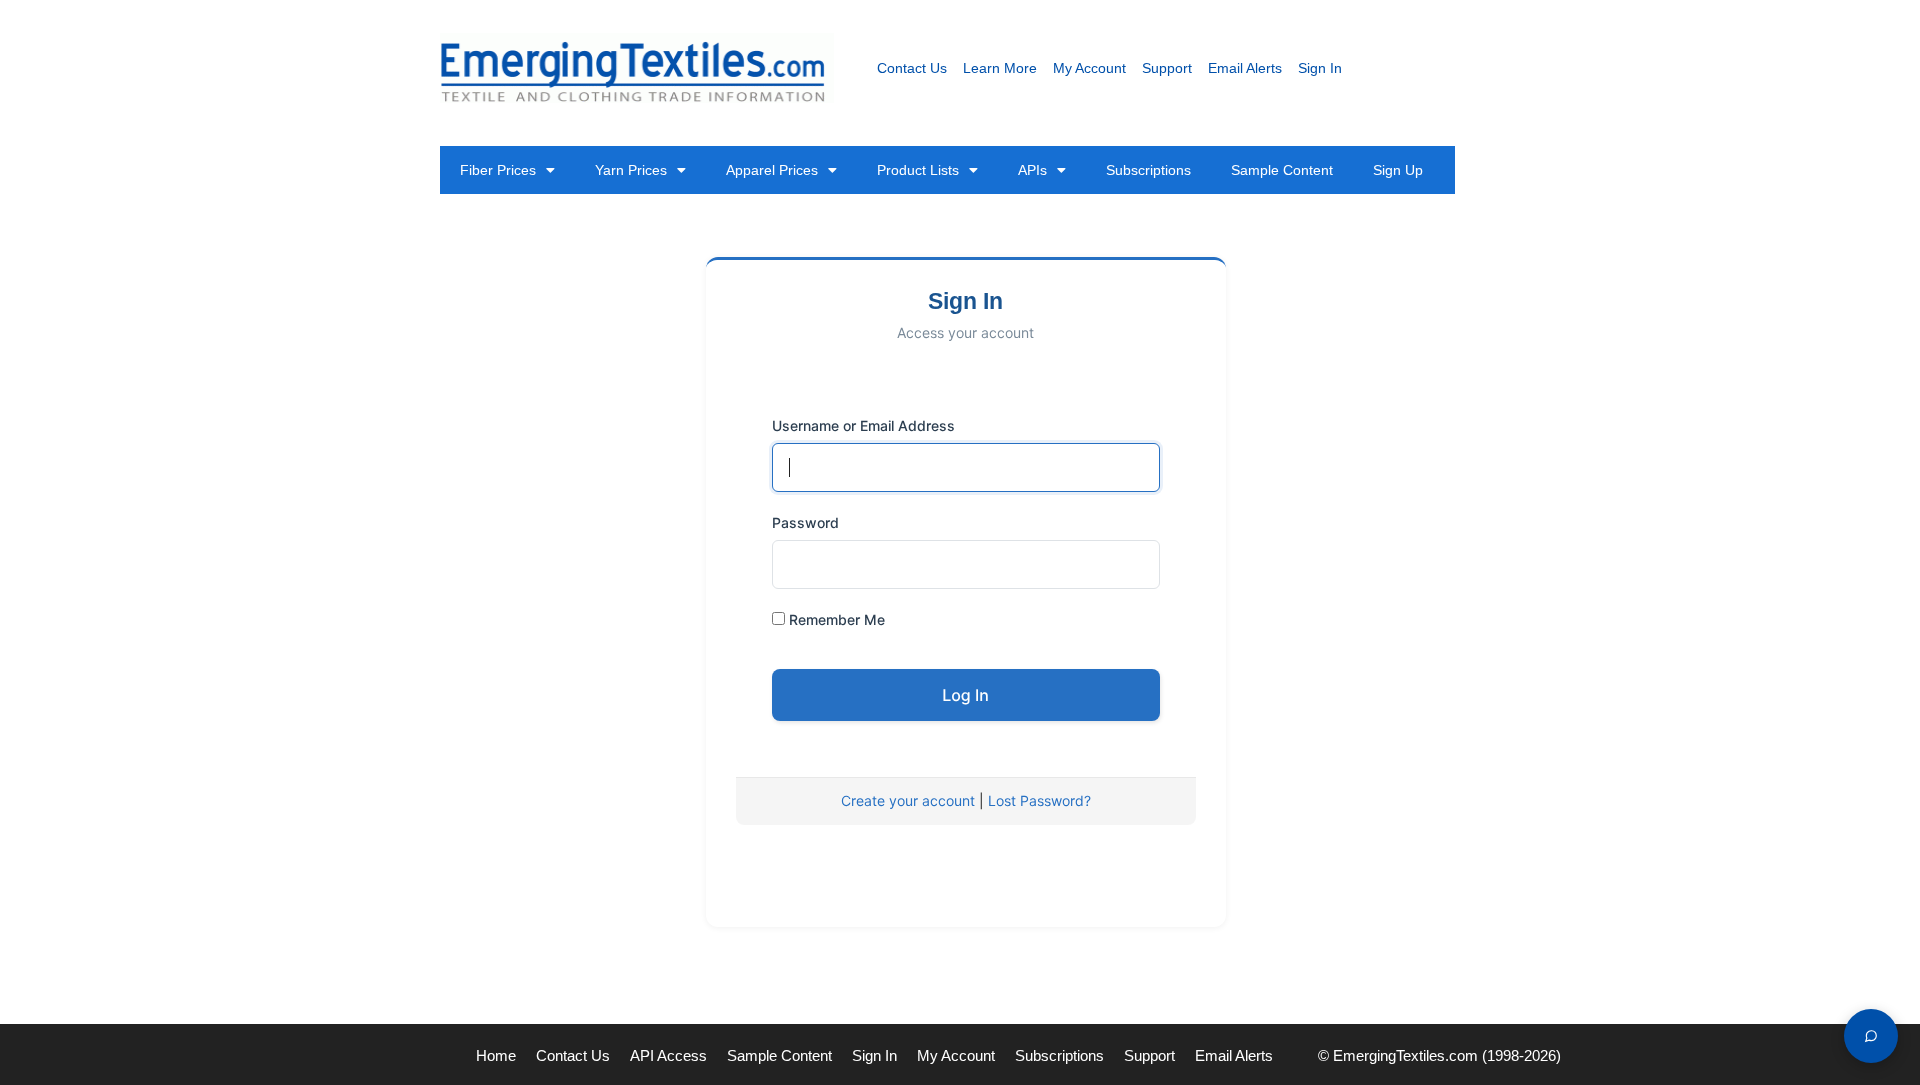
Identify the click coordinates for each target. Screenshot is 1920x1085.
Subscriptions (1148, 170)
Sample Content (1282, 170)
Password (805, 522)
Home (496, 1055)
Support (1167, 68)
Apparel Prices (772, 170)
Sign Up (1398, 170)
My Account (1089, 68)
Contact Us (912, 68)
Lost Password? (1039, 800)
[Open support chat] (1871, 1036)
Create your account (908, 800)
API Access (668, 1055)
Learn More (1000, 68)
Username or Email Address (863, 425)
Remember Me (835, 619)
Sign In (1320, 68)
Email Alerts (1245, 68)
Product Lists (918, 170)
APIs (1032, 170)
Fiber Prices (498, 170)
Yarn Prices (631, 170)
